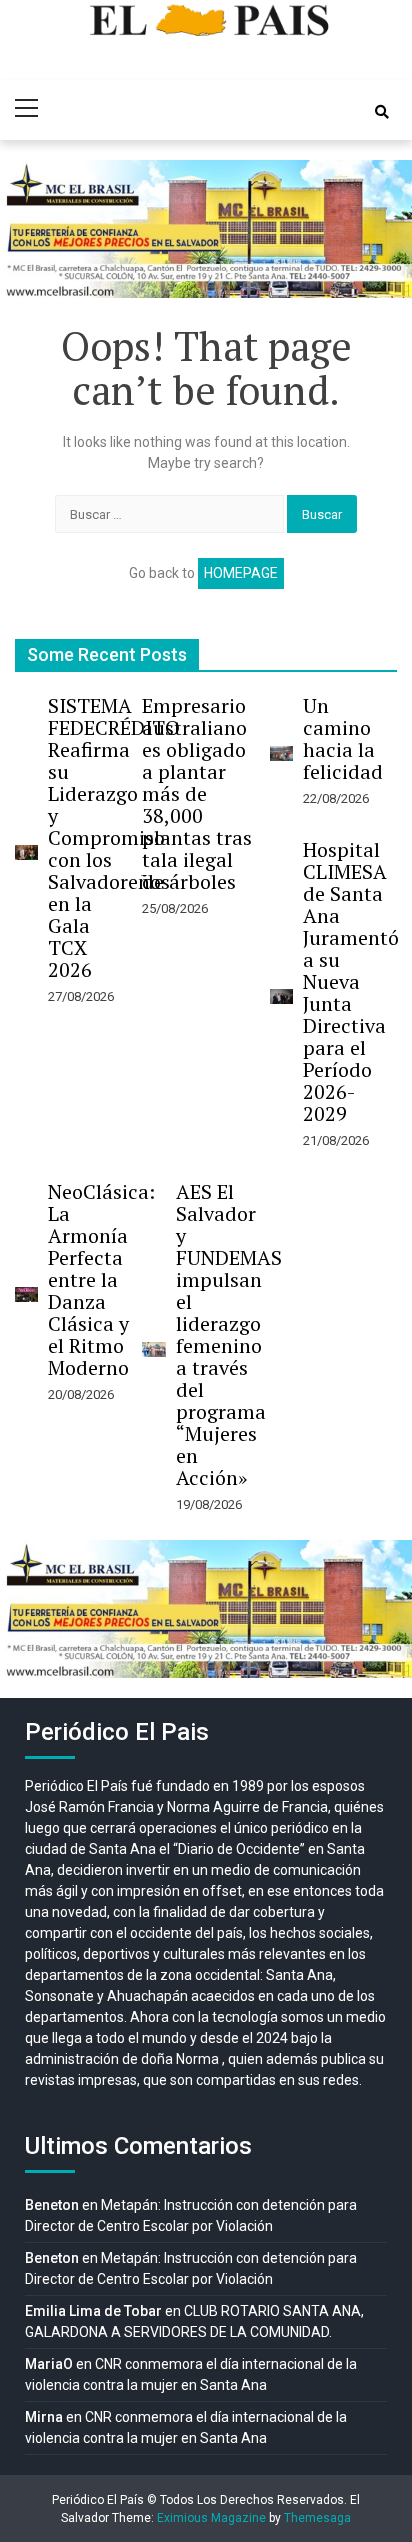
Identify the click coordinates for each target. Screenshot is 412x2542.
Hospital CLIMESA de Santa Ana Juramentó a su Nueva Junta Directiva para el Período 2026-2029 (351, 981)
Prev (26, 229)
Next (386, 229)
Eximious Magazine (211, 2518)
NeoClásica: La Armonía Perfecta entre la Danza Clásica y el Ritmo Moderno (101, 1279)
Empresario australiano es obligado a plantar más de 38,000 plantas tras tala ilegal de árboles (197, 793)
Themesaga (317, 2518)
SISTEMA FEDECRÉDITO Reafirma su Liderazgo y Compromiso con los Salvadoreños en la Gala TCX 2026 (114, 837)
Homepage (241, 573)
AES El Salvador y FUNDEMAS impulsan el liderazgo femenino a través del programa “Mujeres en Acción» (229, 1334)
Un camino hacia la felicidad (343, 738)
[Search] (382, 112)
